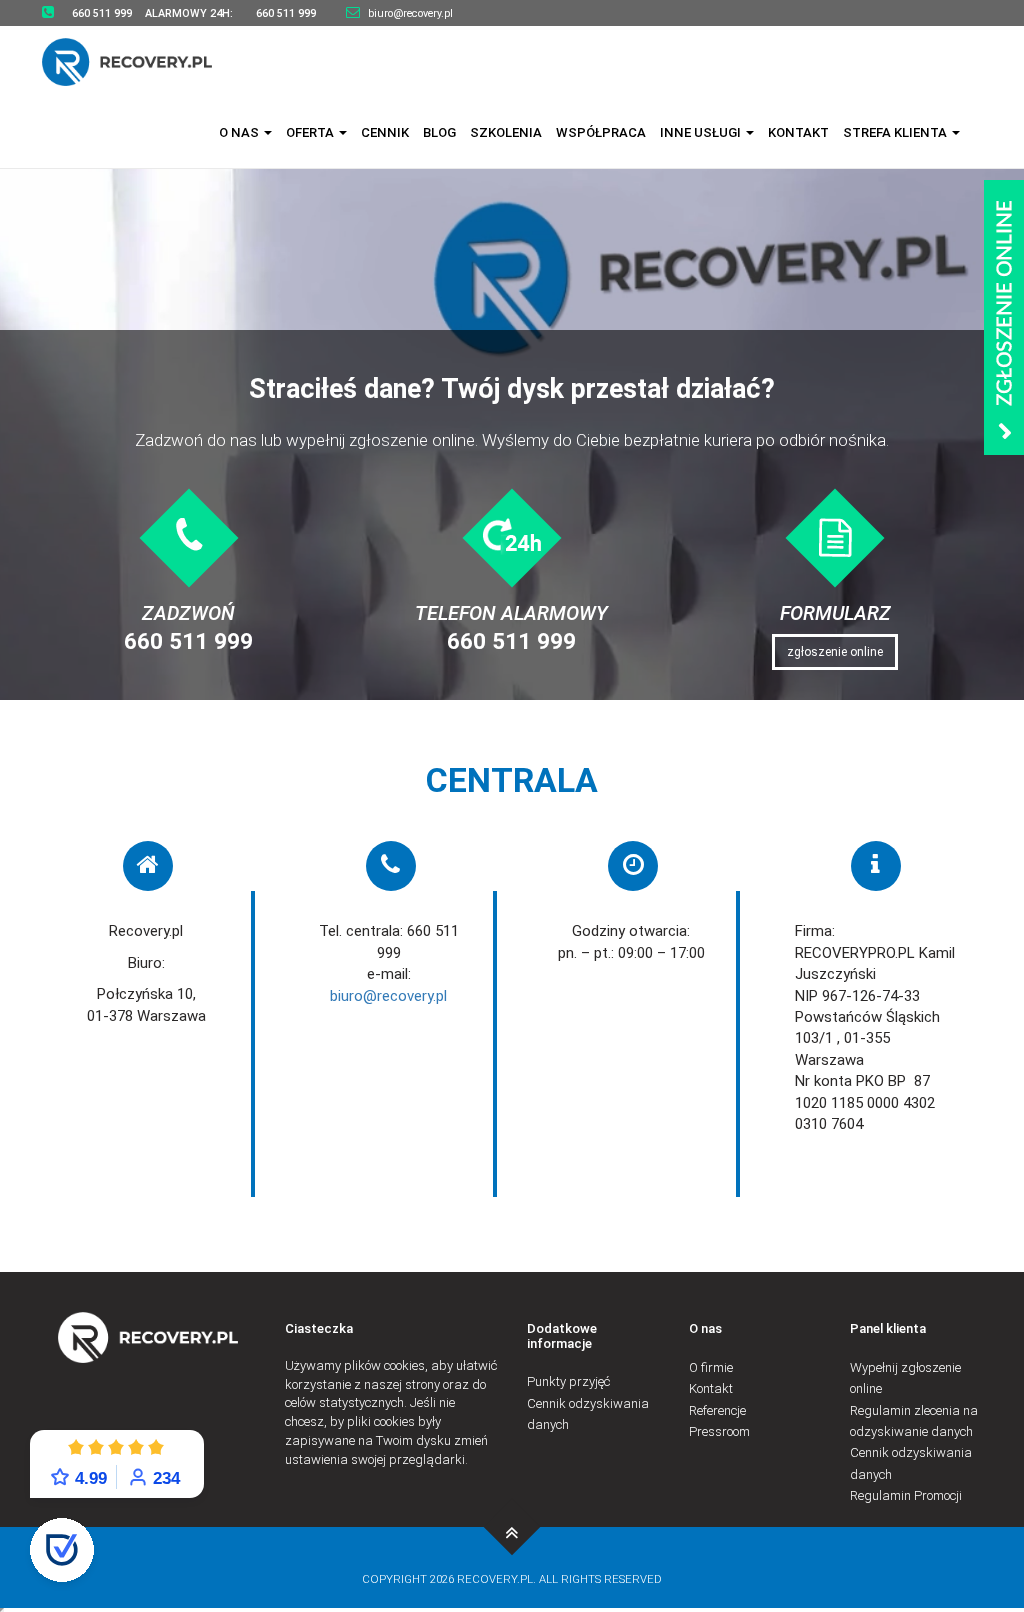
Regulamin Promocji (906, 1495)
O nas (240, 132)
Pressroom (719, 1431)
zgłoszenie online (835, 652)
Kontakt (798, 132)
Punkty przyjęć (568, 1381)
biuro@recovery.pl (410, 13)
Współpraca (601, 132)
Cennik (385, 132)
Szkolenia (506, 132)
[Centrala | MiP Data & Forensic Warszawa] (512, 1526)
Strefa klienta (896, 132)
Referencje (717, 1410)
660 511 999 (188, 641)
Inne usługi (702, 132)
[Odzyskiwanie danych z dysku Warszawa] (139, 61)
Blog (439, 132)
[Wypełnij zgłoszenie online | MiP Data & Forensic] (1004, 317)
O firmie (711, 1367)
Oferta (311, 132)
